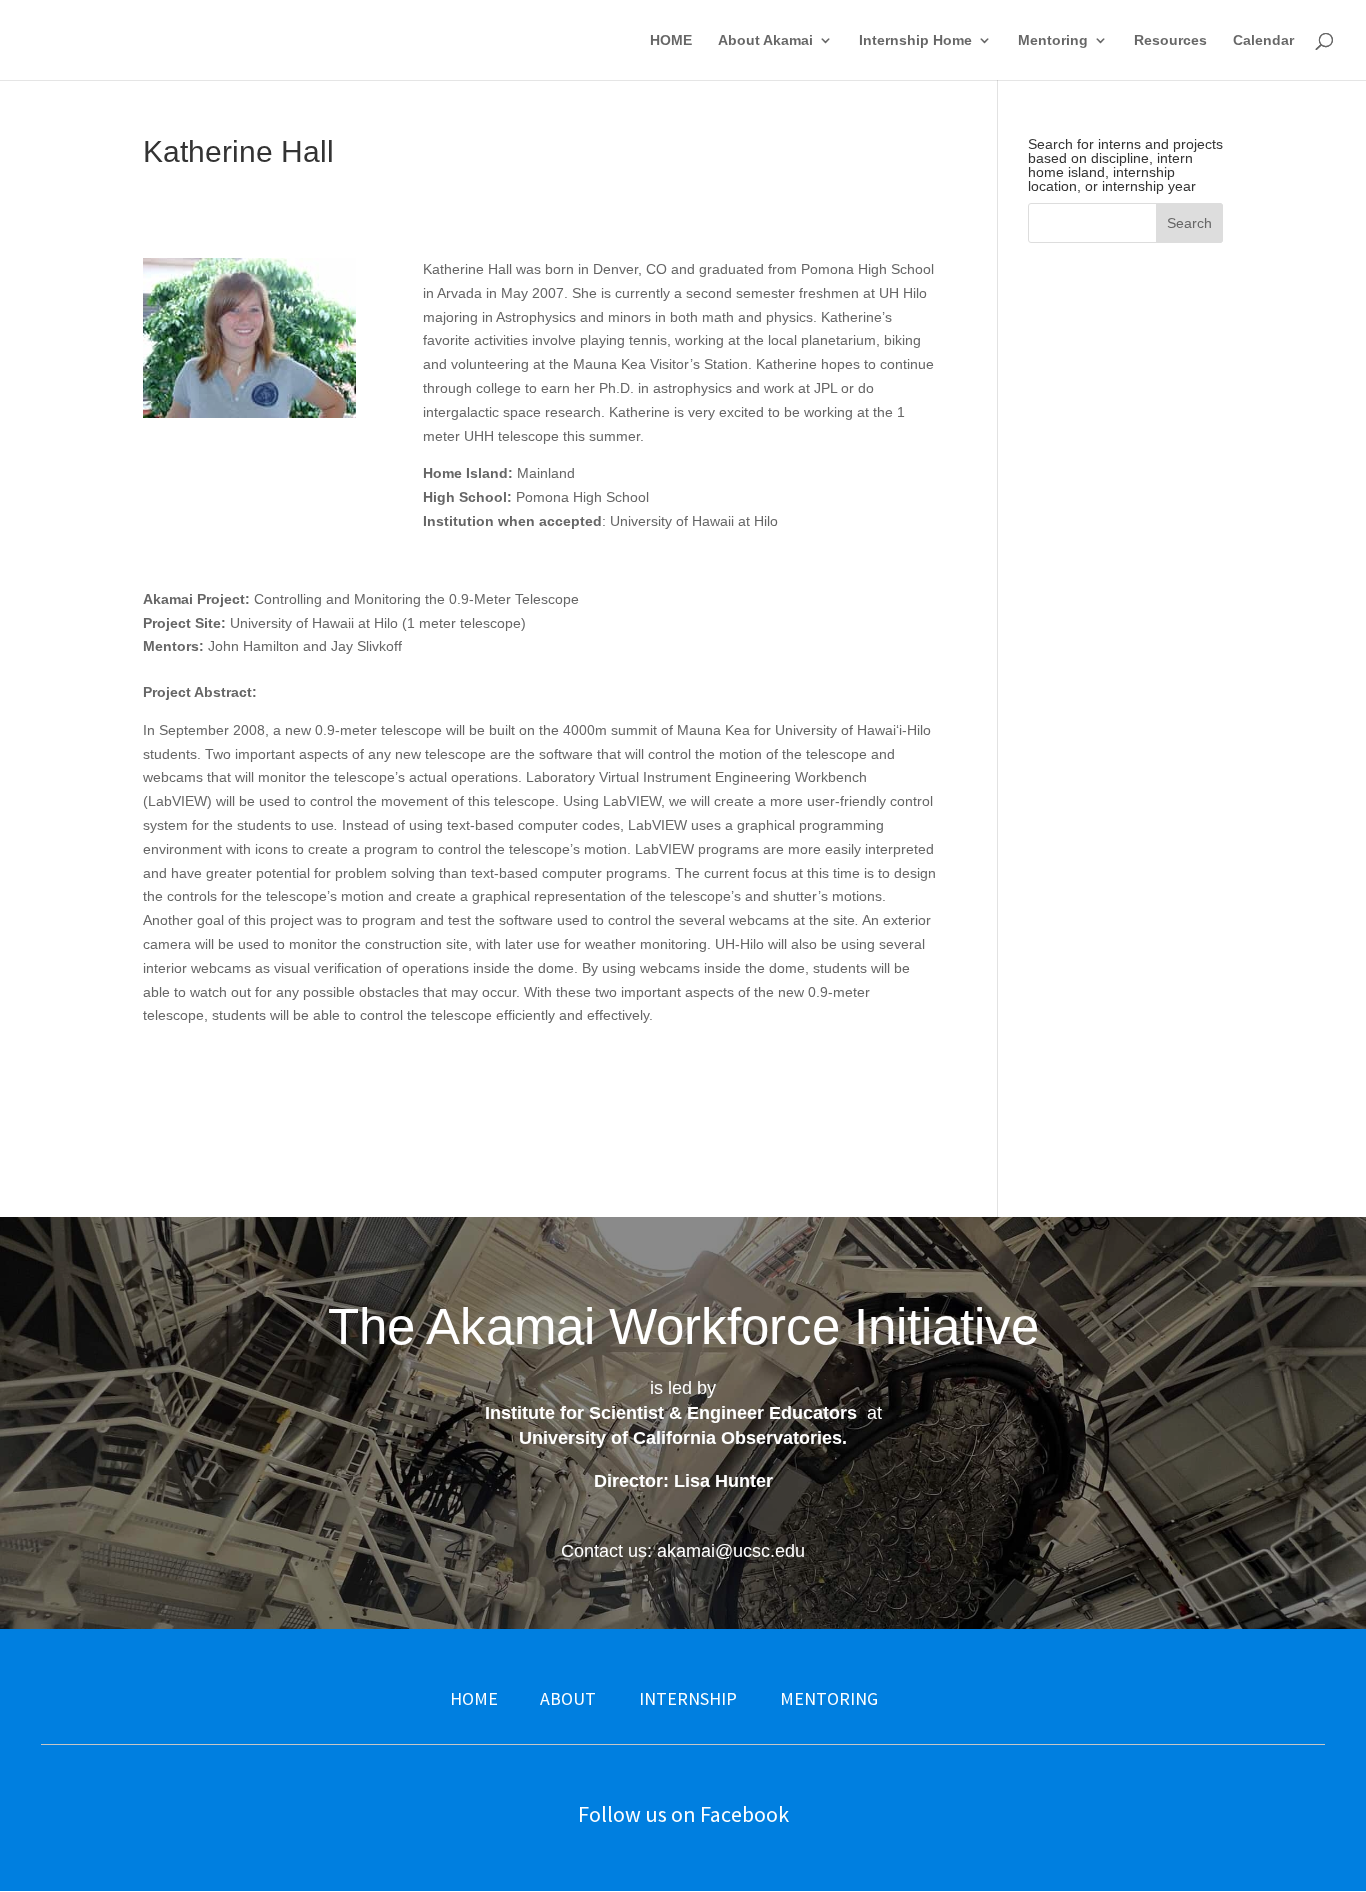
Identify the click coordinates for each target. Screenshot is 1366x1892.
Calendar (1263, 40)
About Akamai (765, 40)
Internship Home (915, 40)
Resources (1170, 40)
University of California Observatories (680, 1438)
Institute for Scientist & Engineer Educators (671, 1413)
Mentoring (1053, 40)
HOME (671, 40)
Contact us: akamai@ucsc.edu (683, 1551)
